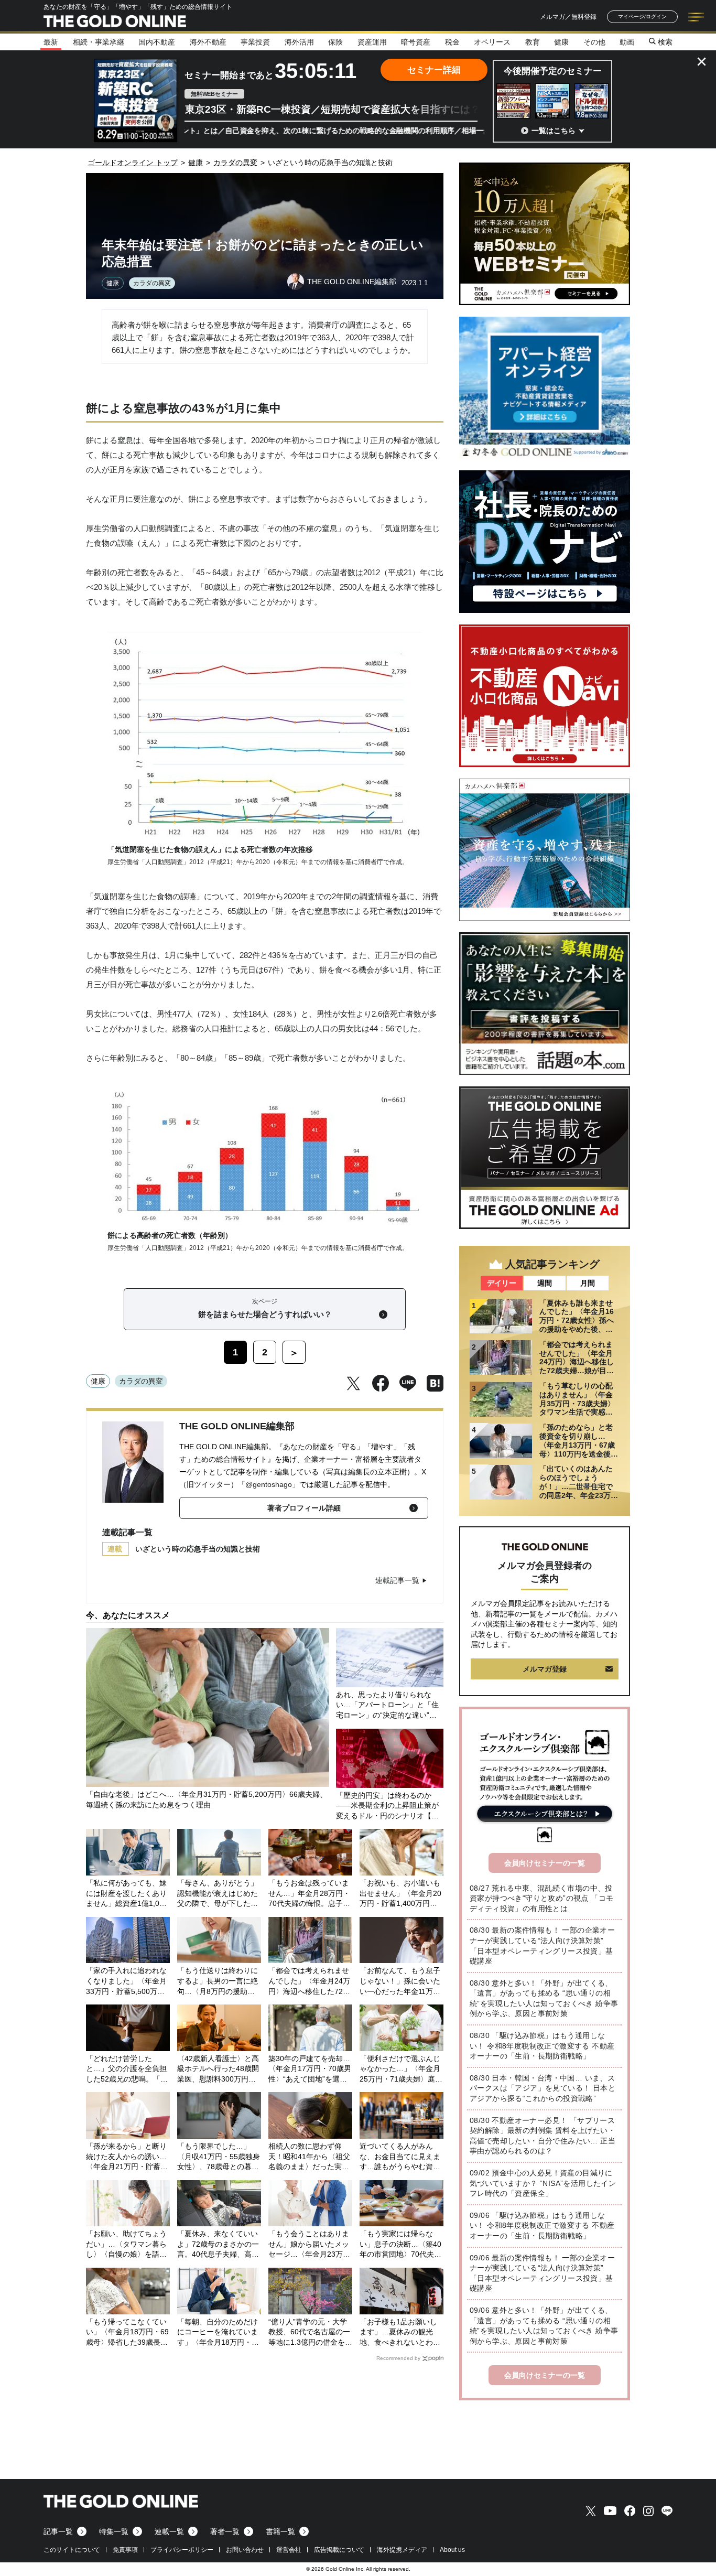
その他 (594, 42)
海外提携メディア (402, 2550)
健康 (561, 42)
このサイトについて (72, 2550)
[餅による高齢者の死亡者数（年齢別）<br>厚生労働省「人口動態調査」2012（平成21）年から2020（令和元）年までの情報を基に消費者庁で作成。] (265, 1222)
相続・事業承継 (99, 42)
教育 (533, 42)
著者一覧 (225, 2531)
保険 (335, 42)
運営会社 (289, 2550)
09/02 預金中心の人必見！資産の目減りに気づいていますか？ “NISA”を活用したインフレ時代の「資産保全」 (543, 2183)
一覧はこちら (554, 131)
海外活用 (299, 42)
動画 (627, 42)
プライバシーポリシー (182, 2550)
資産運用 (372, 42)
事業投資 (255, 42)
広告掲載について (339, 2550)
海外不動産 (208, 42)
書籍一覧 (280, 2531)
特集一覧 (114, 2531)
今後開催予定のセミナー (553, 71)
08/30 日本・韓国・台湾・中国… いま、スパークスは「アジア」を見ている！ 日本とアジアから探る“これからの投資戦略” (543, 2088)
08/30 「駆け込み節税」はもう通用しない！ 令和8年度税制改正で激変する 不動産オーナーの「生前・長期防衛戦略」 (542, 2046)
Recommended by (398, 2358)
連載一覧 (169, 2531)
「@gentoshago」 (269, 1484)
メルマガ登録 (545, 1669)
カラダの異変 (152, 283)
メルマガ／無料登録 (568, 17)
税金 (452, 42)
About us (452, 2550)
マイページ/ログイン (642, 17)
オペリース (492, 42)
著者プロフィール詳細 (304, 1508)
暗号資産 (416, 42)
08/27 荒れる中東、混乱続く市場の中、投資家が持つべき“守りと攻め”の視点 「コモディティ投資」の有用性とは (541, 1898)
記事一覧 (58, 2531)
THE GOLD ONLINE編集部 (237, 1426)
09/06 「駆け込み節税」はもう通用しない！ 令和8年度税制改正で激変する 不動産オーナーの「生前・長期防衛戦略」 (542, 2225)
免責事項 (125, 2550)
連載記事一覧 (397, 1580)
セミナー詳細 (434, 70)
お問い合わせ (245, 2550)
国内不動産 (157, 42)
